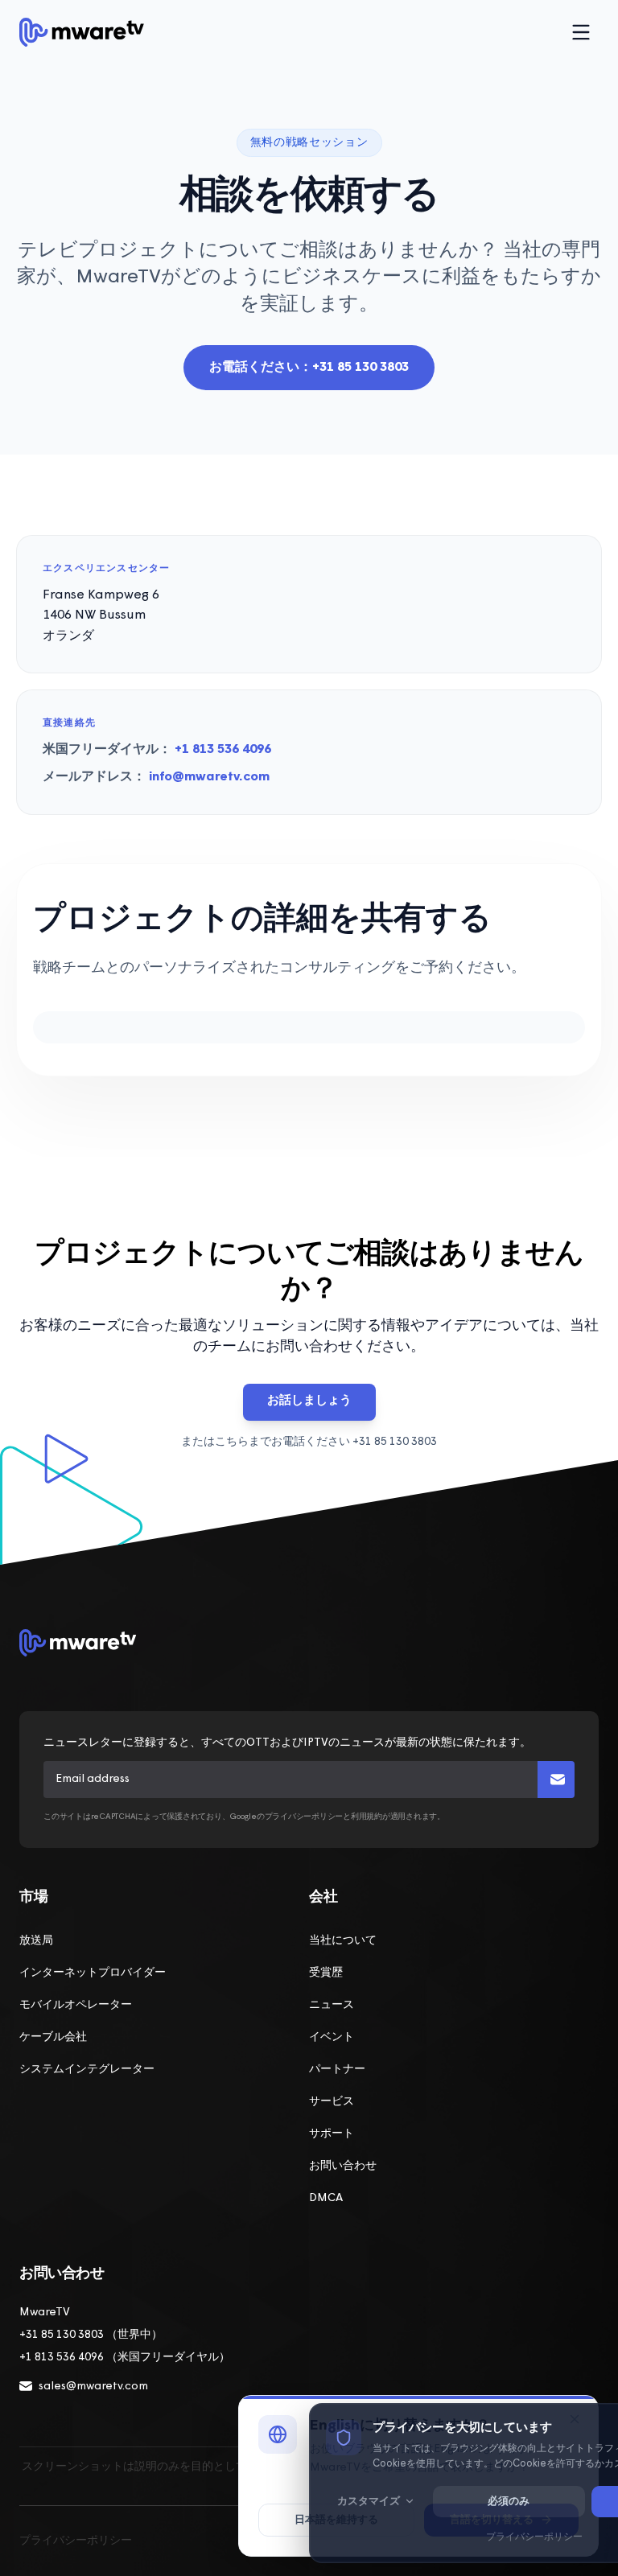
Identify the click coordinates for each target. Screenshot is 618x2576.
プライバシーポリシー (76, 2541)
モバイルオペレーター (76, 2005)
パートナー (337, 2070)
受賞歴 (326, 1973)
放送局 (36, 1941)
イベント (332, 2037)
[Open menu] (581, 32)
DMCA (326, 2198)
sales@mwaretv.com (93, 2387)
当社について (343, 1941)
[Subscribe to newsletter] (556, 1780)
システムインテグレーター (87, 2070)
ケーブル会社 (53, 2037)
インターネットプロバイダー (93, 1973)
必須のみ (509, 2502)
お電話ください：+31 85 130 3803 (309, 368)
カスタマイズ (369, 2502)
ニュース (332, 2005)
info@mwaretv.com (209, 777)
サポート (332, 2134)
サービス (332, 2102)
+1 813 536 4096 (223, 750)
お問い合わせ (343, 2166)
